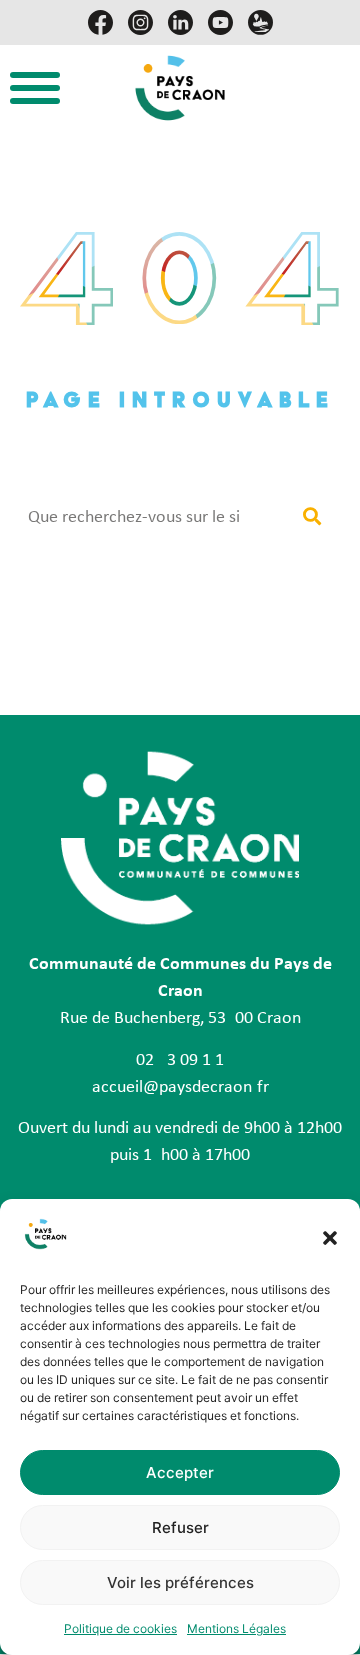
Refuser (180, 1527)
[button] (330, 1238)
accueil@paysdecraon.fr (180, 1087)
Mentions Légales (236, 1628)
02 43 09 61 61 (180, 1060)
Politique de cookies (120, 1628)
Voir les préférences (180, 1582)
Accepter (180, 1472)
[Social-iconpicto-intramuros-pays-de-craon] (260, 22)
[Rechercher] (311, 517)
